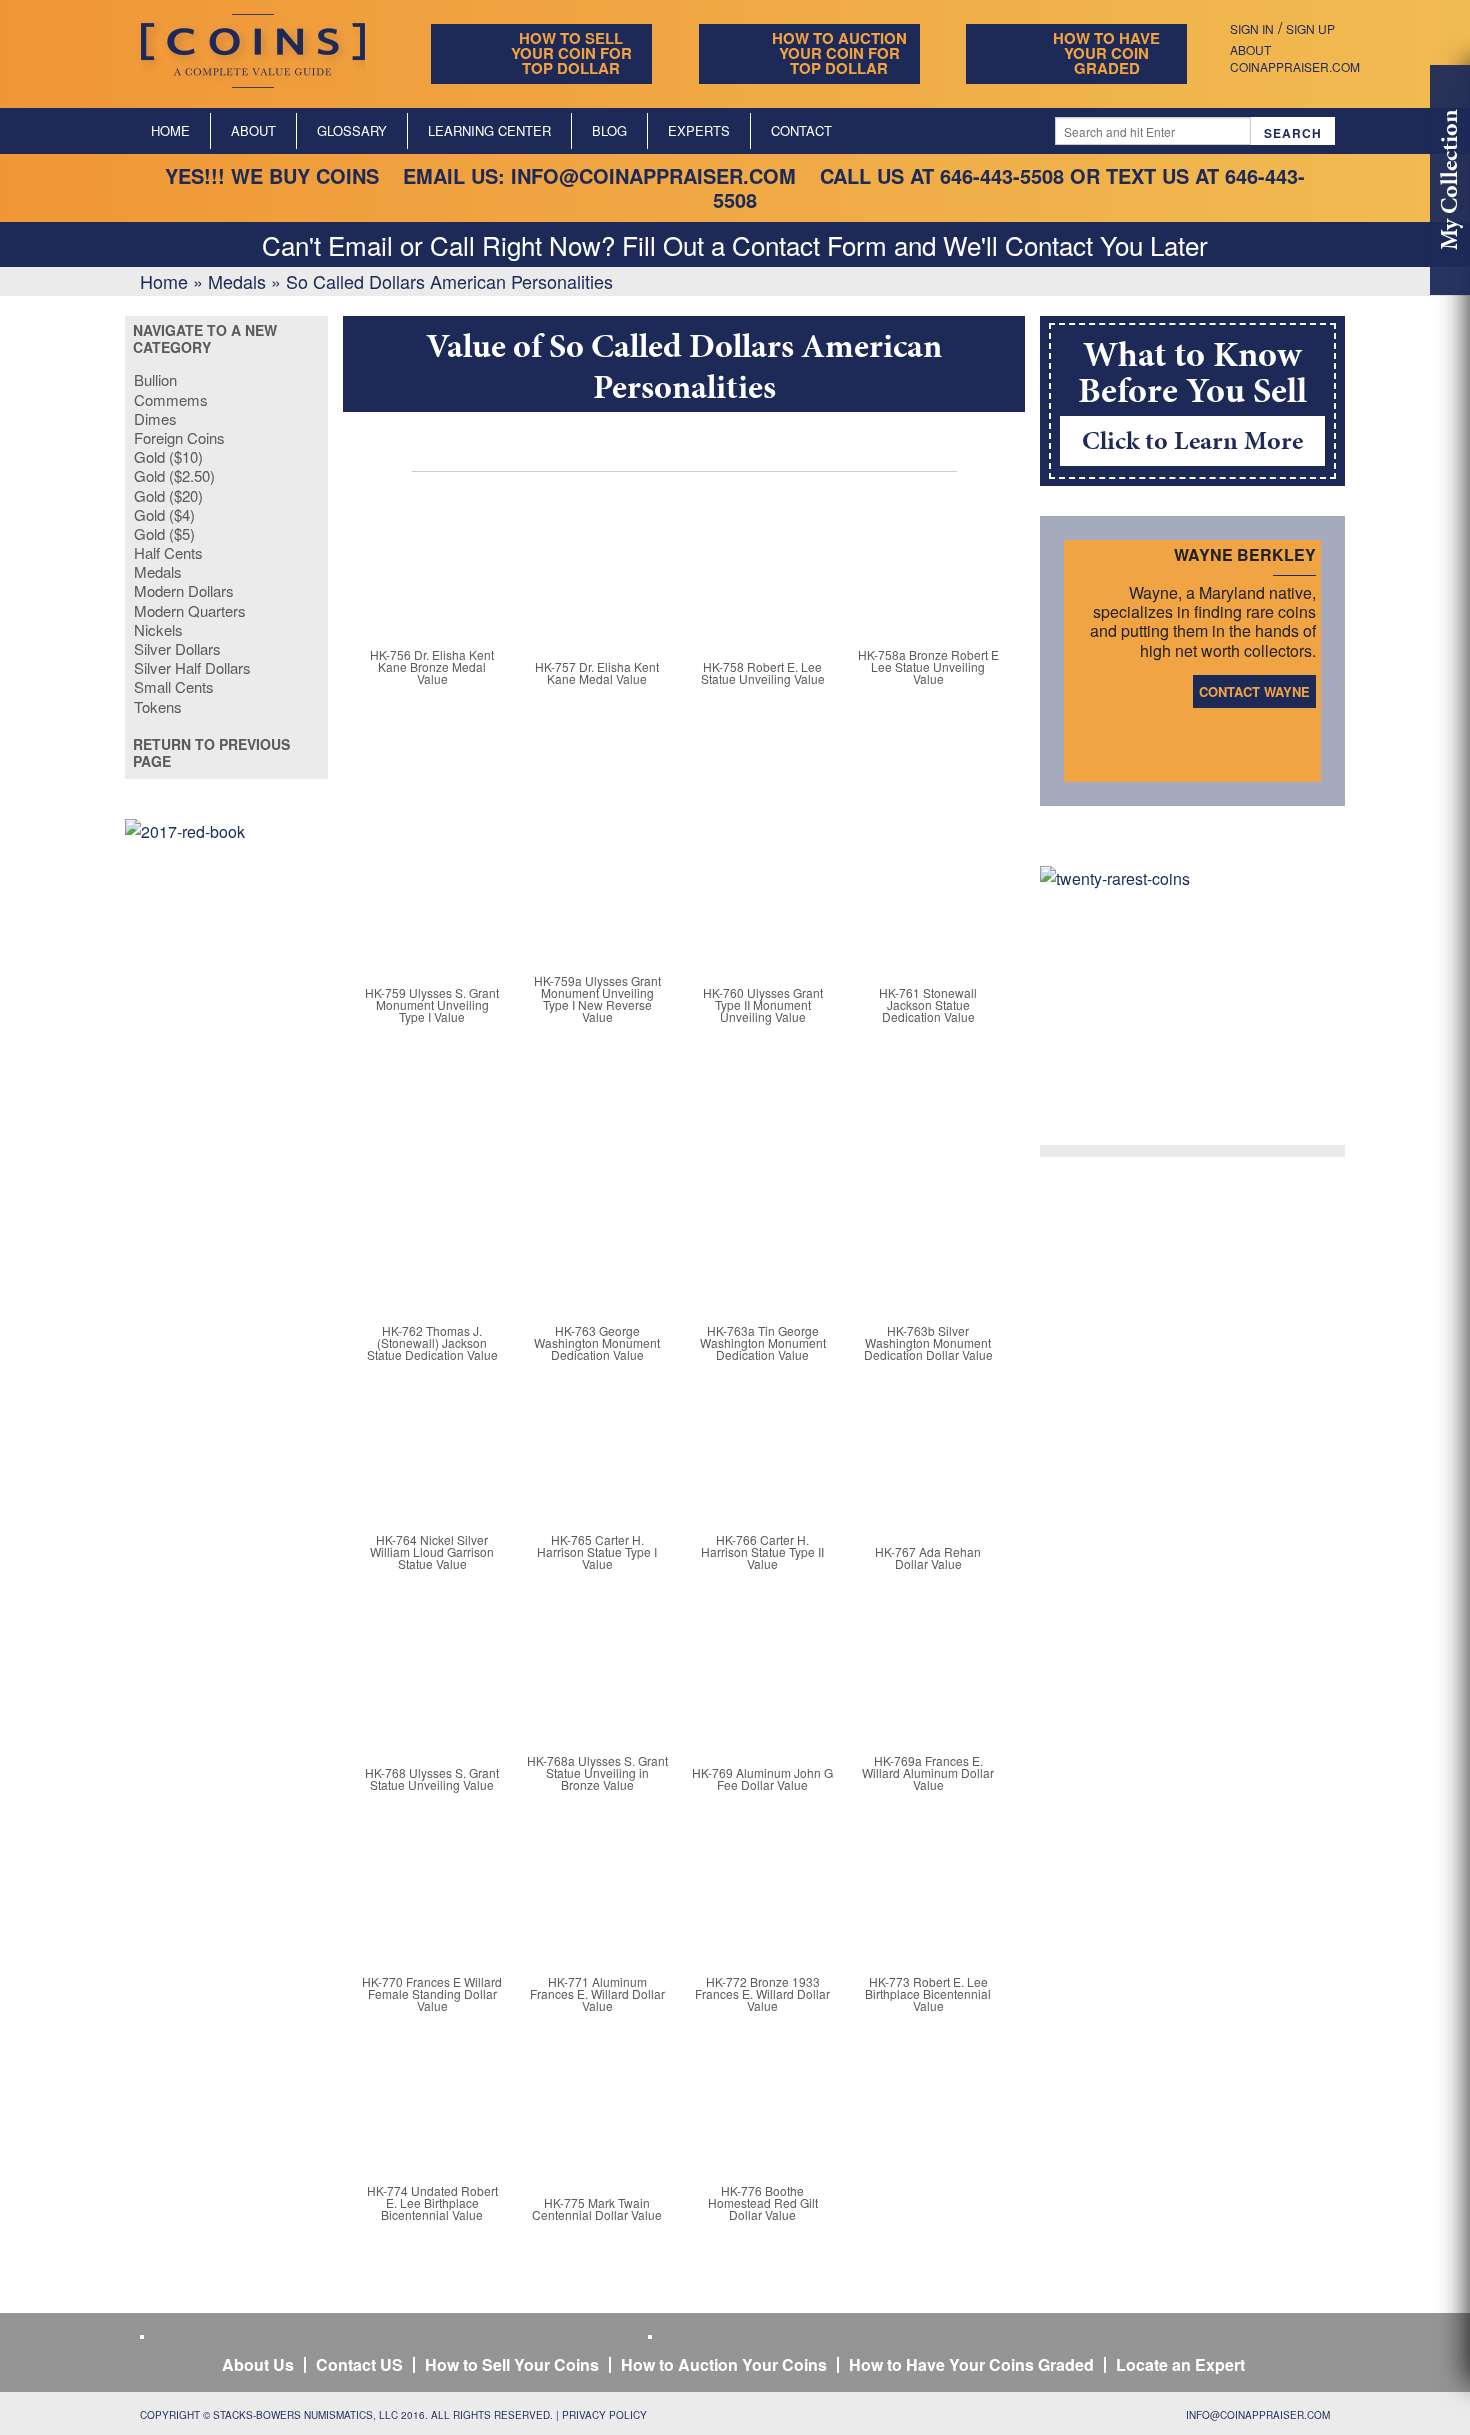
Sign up (1310, 28)
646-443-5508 (1002, 175)
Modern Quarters (190, 610)
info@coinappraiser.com (653, 175)
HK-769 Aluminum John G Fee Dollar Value (762, 1778)
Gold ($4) (164, 514)
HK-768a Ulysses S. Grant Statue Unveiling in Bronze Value (597, 1772)
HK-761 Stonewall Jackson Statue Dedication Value (928, 1004)
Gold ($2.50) (174, 475)
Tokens (158, 706)
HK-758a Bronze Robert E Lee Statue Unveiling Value (928, 666)
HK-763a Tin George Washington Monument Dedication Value (763, 1342)
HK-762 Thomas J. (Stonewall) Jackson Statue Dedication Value (432, 1342)
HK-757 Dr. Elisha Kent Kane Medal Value (597, 672)
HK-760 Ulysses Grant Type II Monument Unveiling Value (763, 1004)
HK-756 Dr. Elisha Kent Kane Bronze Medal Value (432, 666)
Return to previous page (211, 753)
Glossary (352, 130)
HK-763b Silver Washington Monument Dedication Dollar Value (928, 1342)
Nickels (158, 629)
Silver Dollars (177, 648)
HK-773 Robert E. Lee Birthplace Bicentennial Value (928, 1993)
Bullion (155, 379)
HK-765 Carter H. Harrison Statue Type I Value (597, 1551)
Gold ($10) (168, 456)
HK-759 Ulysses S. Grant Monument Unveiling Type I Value (432, 1004)
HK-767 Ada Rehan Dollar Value (928, 1557)
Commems (171, 399)
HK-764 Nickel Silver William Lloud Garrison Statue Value (432, 1551)
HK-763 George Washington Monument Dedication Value (597, 1342)
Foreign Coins (179, 437)
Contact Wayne (1254, 691)
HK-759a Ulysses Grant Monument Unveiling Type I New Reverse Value (597, 998)
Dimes (155, 418)
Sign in (1252, 28)
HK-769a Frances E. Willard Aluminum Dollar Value (928, 1772)
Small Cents (174, 686)
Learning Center (489, 130)
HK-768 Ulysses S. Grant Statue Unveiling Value (432, 1778)
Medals (237, 281)
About (253, 130)
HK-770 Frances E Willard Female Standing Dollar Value (432, 1993)
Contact (801, 130)
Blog (609, 130)
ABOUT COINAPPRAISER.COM (1295, 58)
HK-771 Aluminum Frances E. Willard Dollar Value (597, 1993)
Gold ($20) (168, 495)
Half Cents (168, 552)
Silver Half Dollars (192, 667)
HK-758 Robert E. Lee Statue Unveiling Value (763, 672)
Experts (699, 130)
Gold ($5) (164, 533)
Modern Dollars (184, 590)
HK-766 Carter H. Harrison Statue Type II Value (762, 1551)
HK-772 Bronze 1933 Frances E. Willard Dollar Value (762, 1993)
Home (170, 130)
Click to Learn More (1192, 440)
